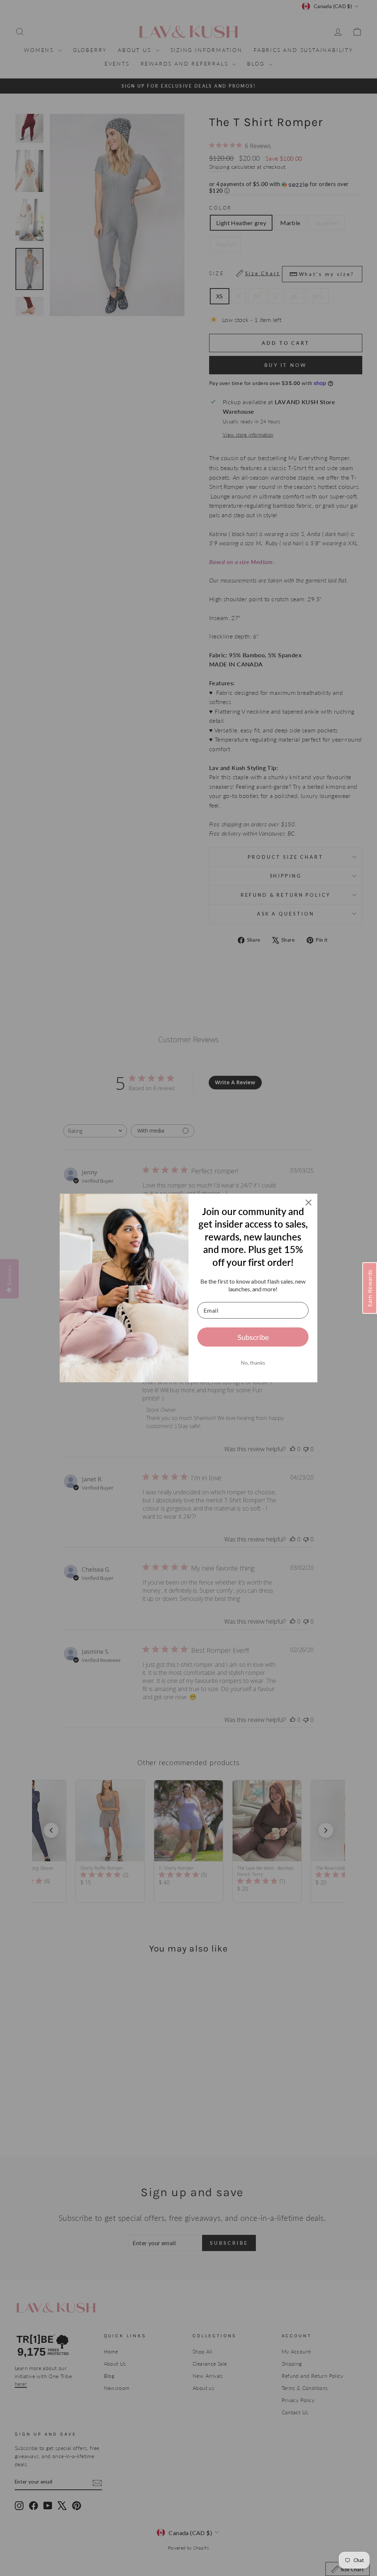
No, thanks (253, 1363)
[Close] (309, 1203)
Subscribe (253, 1337)
